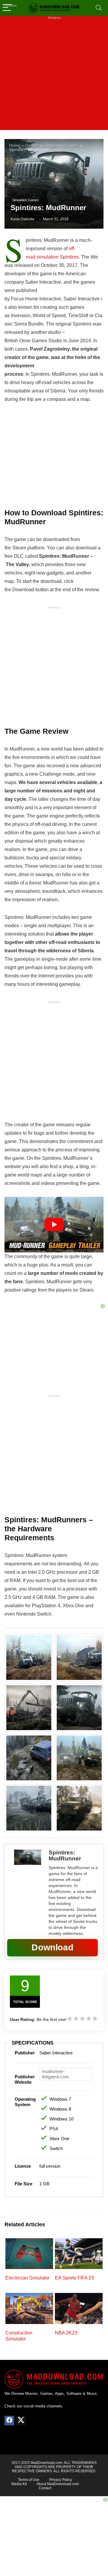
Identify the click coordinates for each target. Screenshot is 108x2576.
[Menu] (7, 8)
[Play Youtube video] (54, 1225)
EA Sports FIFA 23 (74, 2278)
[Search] (99, 8)
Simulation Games (61, 145)
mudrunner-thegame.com (55, 2074)
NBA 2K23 (66, 2333)
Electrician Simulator (27, 2278)
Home (15, 145)
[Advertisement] (54, 76)
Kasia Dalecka (22, 219)
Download (52, 1947)
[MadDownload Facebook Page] (9, 2421)
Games (32, 145)
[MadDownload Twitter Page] (21, 2421)
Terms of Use (29, 2480)
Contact (45, 2488)
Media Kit (19, 2484)
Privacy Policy (61, 2480)
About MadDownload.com (58, 2484)
